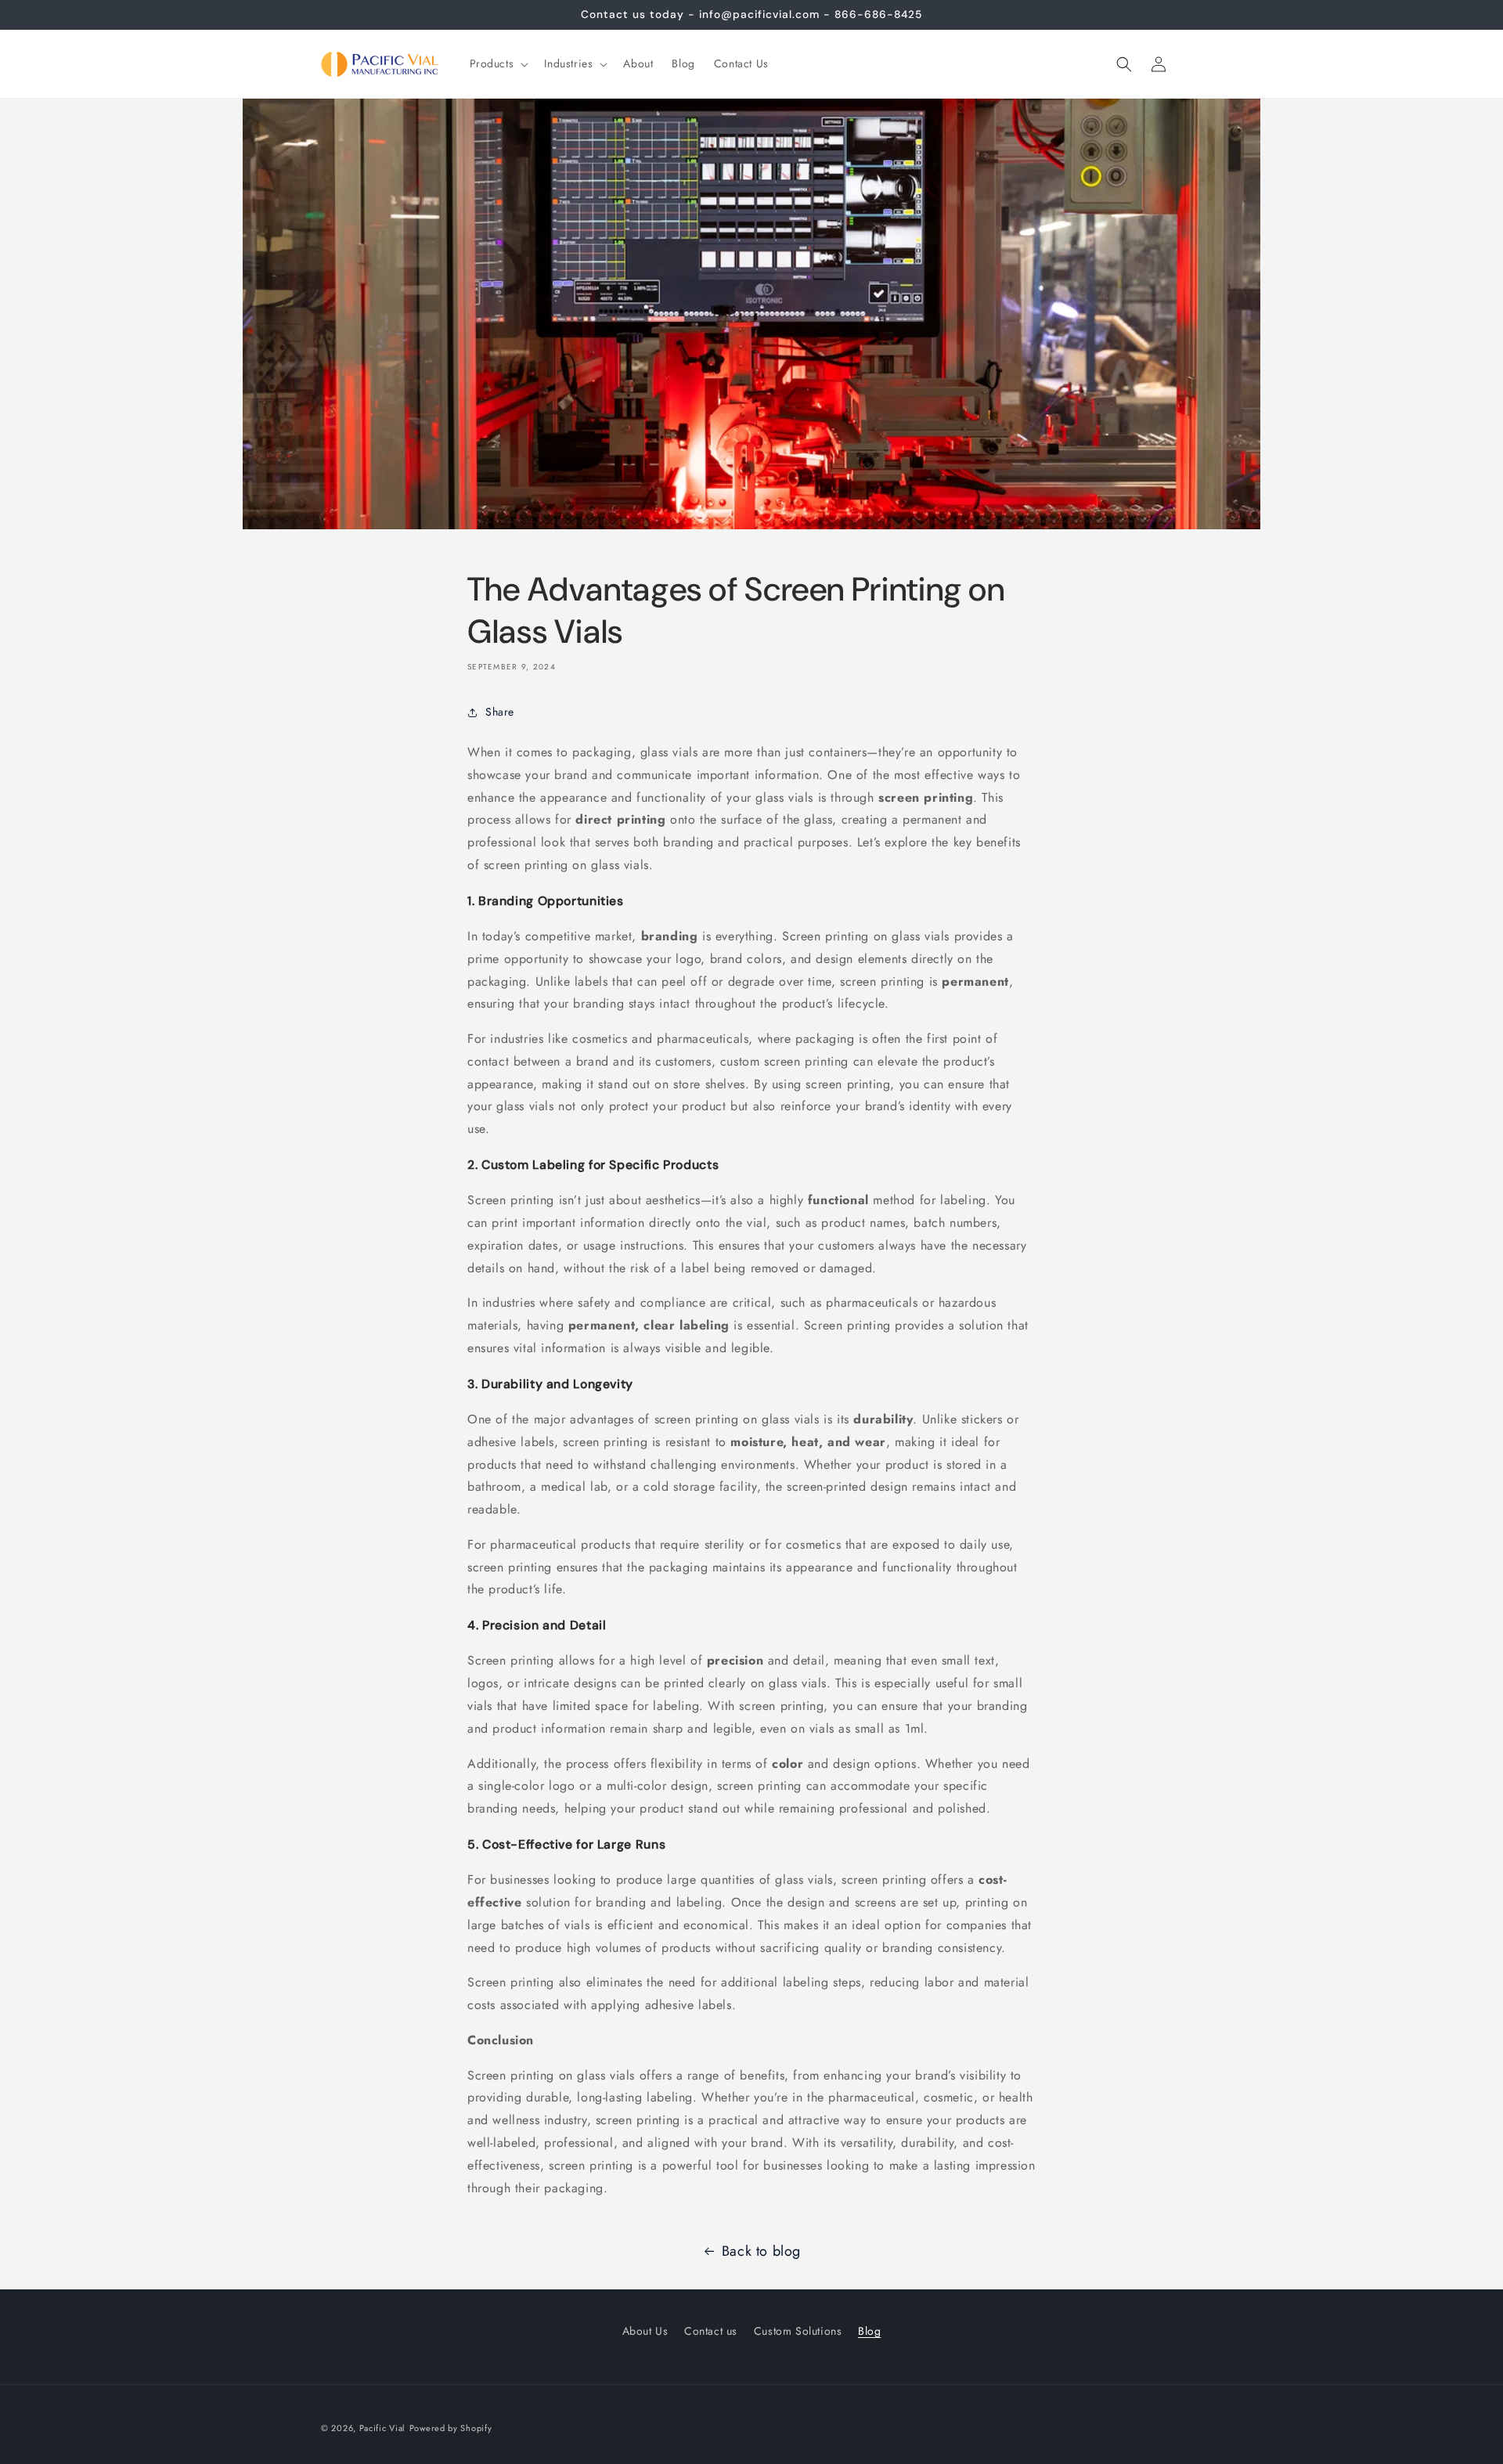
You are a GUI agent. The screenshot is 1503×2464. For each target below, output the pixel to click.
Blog (869, 2331)
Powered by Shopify (451, 2428)
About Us (645, 2331)
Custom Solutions (798, 2331)
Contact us (711, 2331)
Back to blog (761, 2251)
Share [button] (500, 712)
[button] (498, 63)
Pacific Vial (382, 2428)
